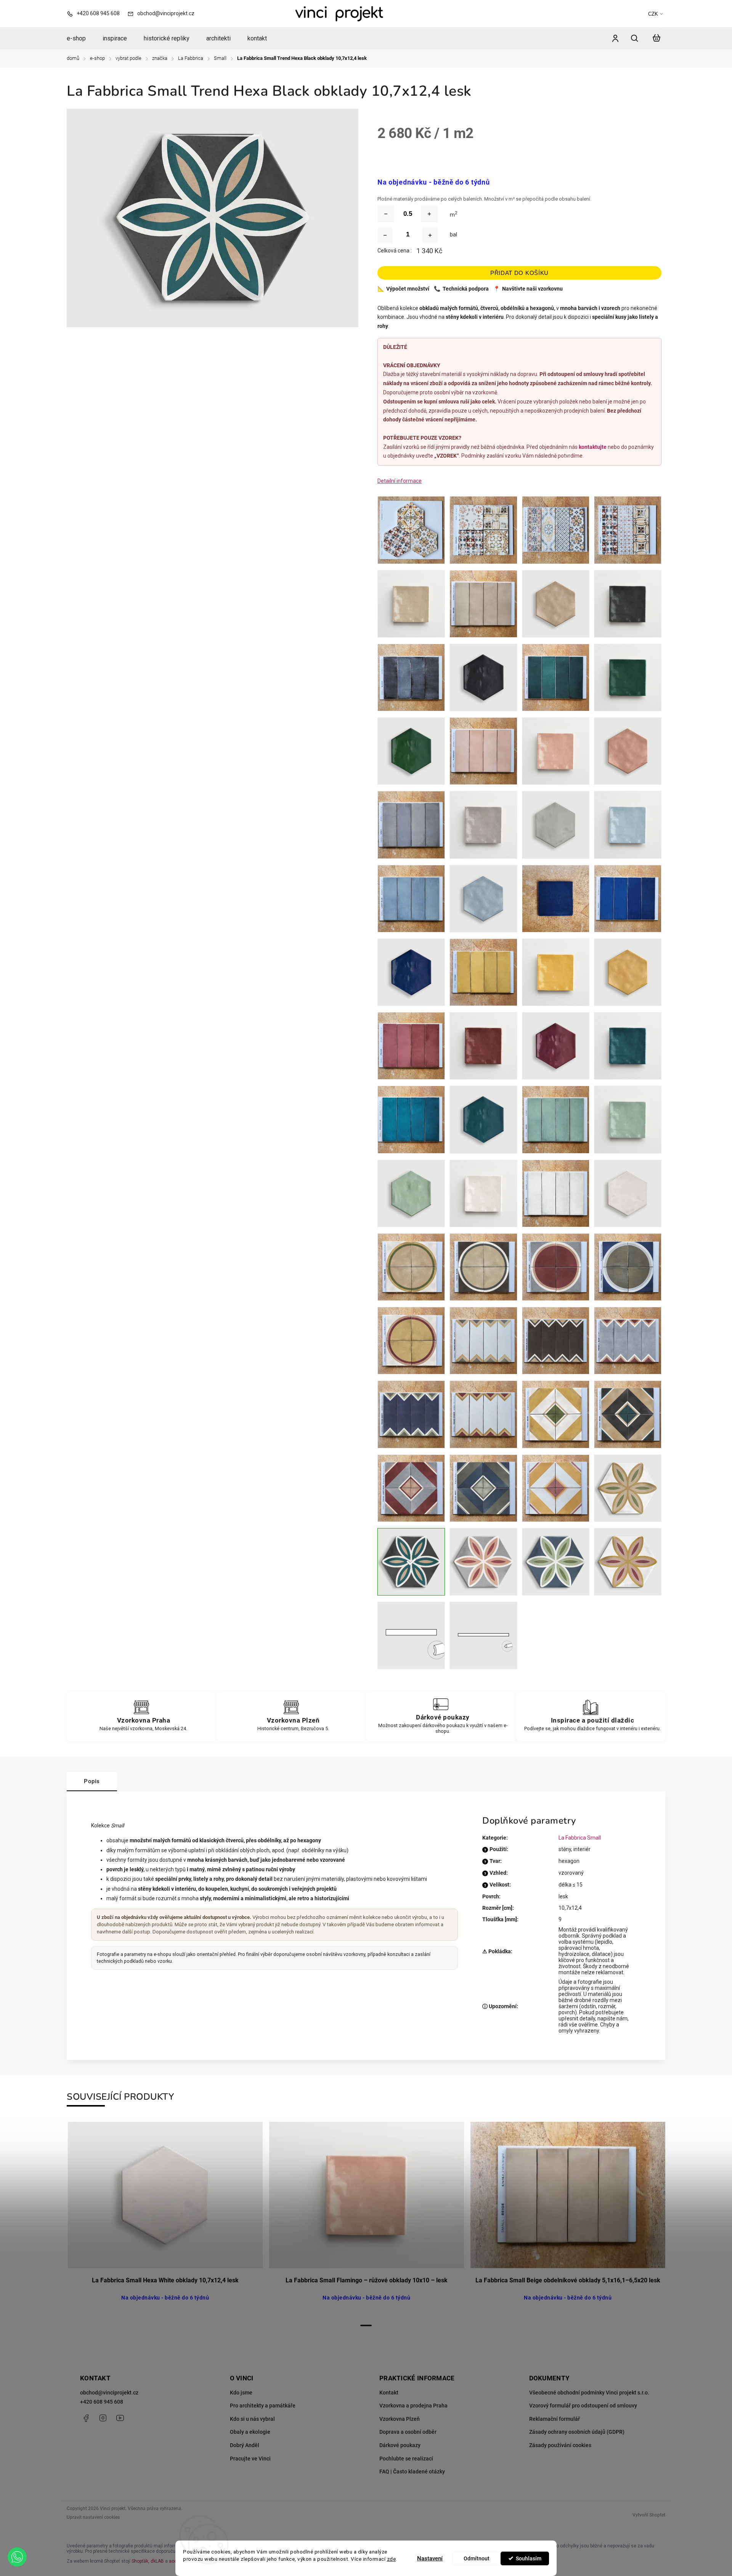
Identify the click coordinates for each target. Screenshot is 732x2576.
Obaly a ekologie (250, 2432)
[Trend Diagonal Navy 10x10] (483, 1488)
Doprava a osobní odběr (408, 2432)
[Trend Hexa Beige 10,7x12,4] (628, 1488)
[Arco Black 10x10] (483, 1267)
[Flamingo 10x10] (556, 751)
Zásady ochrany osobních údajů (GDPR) (577, 2432)
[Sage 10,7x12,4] (411, 1193)
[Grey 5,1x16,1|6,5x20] (411, 825)
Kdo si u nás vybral (252, 2419)
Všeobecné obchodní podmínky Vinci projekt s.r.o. (589, 2393)
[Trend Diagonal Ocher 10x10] (556, 1488)
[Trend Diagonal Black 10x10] (628, 1414)
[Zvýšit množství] (429, 214)
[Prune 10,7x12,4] (556, 1046)
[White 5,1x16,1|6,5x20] (556, 1193)
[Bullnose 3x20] (411, 1635)
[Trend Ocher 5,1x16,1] (483, 1414)
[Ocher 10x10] (556, 972)
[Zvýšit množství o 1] (430, 235)
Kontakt (389, 2393)
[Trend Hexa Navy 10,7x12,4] (556, 1562)
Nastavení (430, 2558)
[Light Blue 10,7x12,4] (483, 899)
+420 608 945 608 (102, 2402)
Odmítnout (477, 2558)
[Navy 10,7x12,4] (411, 972)
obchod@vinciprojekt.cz (109, 2393)
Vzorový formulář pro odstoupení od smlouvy (583, 2406)
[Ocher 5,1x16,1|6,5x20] (483, 972)
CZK (653, 14)
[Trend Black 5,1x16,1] (556, 1341)
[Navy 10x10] (556, 899)
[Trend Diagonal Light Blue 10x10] (411, 1488)
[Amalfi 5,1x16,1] (556, 530)
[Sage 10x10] (628, 1119)
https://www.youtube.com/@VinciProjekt (120, 2418)
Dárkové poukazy (400, 2445)
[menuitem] (80, 39)
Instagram (103, 2418)
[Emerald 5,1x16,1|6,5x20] (556, 677)
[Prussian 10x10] (628, 1046)
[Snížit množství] (386, 214)
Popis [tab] (92, 1781)
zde (392, 2559)
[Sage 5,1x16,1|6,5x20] (556, 1119)
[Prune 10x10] (483, 1046)
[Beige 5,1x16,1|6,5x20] (483, 604)
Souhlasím (529, 2558)
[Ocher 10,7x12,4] (628, 972)
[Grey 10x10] (483, 825)
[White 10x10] (483, 1193)
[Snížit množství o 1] (385, 235)
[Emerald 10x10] (628, 677)
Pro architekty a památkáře (263, 2406)
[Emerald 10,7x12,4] (411, 751)
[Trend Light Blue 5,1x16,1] (628, 1341)
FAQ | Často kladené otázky (412, 2472)
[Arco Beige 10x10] (411, 1267)
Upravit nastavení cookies (93, 2517)
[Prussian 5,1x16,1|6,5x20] (411, 1119)
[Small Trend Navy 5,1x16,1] (411, 1414)
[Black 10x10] (628, 604)
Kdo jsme (241, 2393)
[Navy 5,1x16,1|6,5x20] (628, 899)
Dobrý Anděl (245, 2445)
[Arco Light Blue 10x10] (556, 1267)
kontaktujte (593, 447)
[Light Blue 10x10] (628, 825)
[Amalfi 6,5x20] (628, 530)
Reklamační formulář (555, 2419)
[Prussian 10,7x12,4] (483, 1119)
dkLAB (157, 2561)
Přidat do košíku (519, 273)
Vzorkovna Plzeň (400, 2419)
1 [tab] (366, 2325)
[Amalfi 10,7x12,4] (411, 530)
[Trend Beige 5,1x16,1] (483, 1341)
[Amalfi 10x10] (483, 530)
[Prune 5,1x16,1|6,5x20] (411, 1046)
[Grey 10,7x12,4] (556, 825)
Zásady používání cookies (560, 2445)
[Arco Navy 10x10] (628, 1267)
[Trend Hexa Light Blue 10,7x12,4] (483, 1562)
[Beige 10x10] (411, 604)
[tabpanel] (165, 2220)
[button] (17, 2557)
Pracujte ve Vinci (250, 2459)
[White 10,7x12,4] (628, 1193)
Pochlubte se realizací (406, 2459)
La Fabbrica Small (580, 1838)
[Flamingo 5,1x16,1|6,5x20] (483, 751)
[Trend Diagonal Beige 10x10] (556, 1414)
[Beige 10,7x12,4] (556, 604)
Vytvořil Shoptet (649, 2515)
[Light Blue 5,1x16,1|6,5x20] (411, 899)
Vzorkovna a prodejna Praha (413, 2406)
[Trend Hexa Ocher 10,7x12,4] (628, 1562)
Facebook (86, 2418)
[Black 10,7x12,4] (483, 677)
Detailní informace (400, 481)
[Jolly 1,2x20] (483, 1635)
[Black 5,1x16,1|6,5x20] (411, 677)
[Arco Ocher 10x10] (411, 1341)
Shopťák (140, 2561)
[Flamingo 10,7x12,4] (628, 751)
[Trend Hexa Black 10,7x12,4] (411, 1562)
